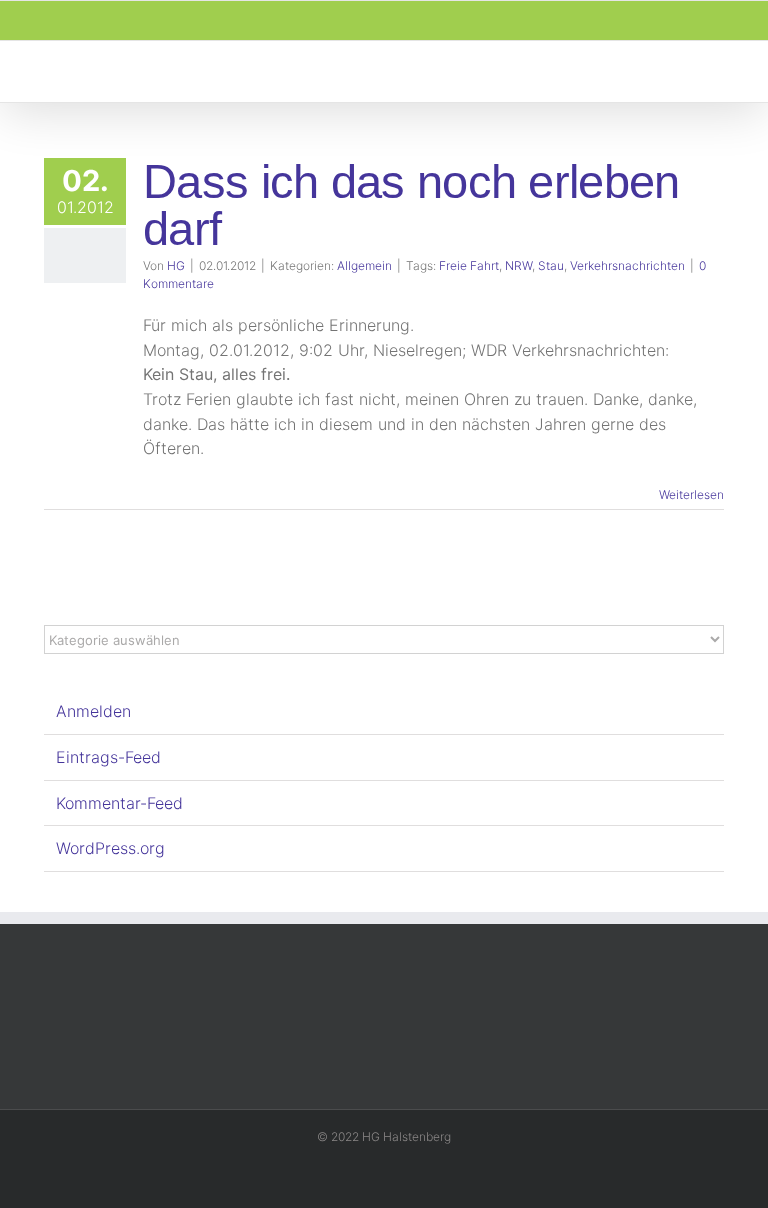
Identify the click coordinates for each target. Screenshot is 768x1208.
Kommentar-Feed (119, 803)
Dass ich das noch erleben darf (411, 205)
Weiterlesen (691, 494)
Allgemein (364, 265)
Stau (551, 265)
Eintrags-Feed (108, 757)
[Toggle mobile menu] (730, 71)
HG (176, 265)
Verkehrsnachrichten (627, 265)
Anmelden (93, 711)
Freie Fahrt (469, 265)
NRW (518, 265)
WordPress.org (110, 848)
